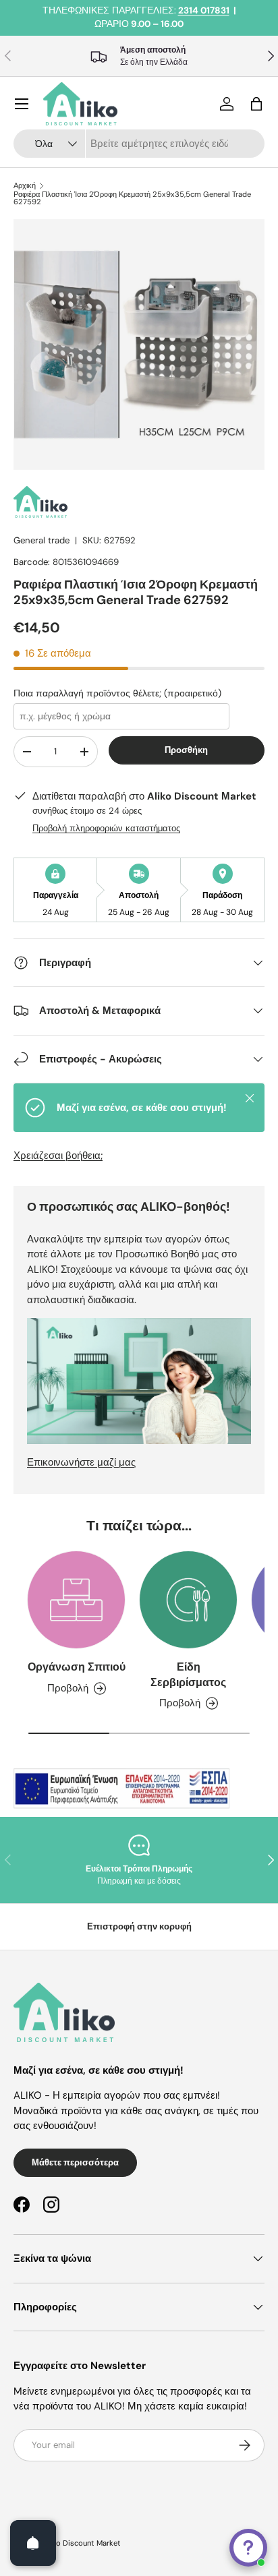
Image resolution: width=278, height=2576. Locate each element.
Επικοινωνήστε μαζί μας (81, 1462)
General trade (41, 540)
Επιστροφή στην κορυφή (139, 1926)
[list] (139, 345)
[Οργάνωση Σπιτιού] (76, 1600)
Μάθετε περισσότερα (75, 2162)
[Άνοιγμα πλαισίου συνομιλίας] (248, 2548)
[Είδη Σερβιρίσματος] (188, 1600)
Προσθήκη (186, 750)
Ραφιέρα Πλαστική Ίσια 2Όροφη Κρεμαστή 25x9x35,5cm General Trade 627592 (132, 199)
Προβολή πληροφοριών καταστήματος (106, 828)
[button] (256, 104)
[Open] (33, 2543)
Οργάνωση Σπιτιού (77, 1667)
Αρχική (25, 186)
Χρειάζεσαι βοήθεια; (58, 1156)
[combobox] (139, 144)
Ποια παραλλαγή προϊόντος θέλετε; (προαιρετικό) (117, 693)
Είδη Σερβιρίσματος (188, 1674)
